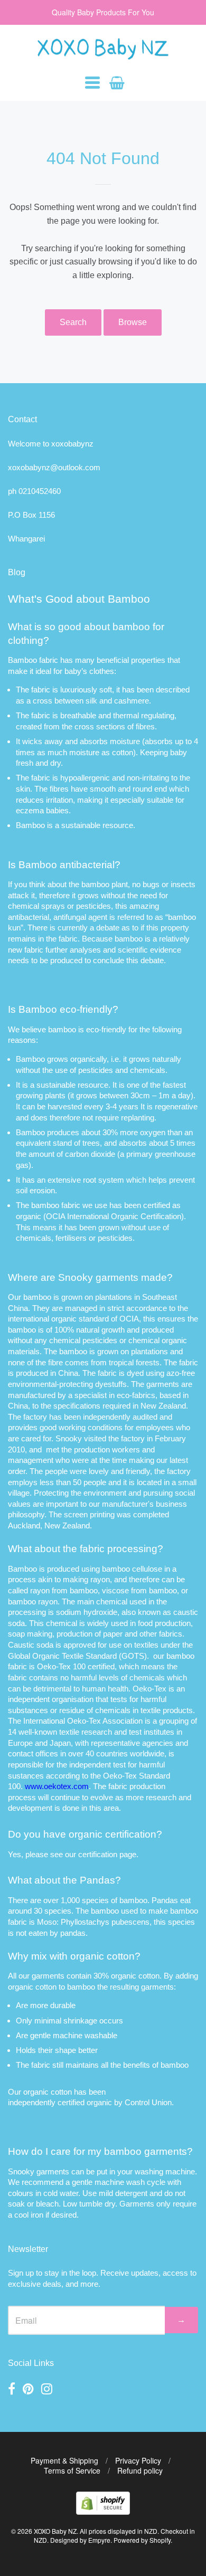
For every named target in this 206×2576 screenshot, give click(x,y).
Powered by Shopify (142, 2540)
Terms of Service (72, 2470)
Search (73, 322)
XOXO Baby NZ (55, 2531)
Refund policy (140, 2470)
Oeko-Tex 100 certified (76, 1666)
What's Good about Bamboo (79, 599)
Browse (133, 322)
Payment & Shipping (64, 2460)
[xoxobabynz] (103, 2511)
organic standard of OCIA (95, 1319)
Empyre (99, 2540)
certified (71, 2102)
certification (98, 1854)
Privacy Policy (138, 2460)
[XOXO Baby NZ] (103, 55)
